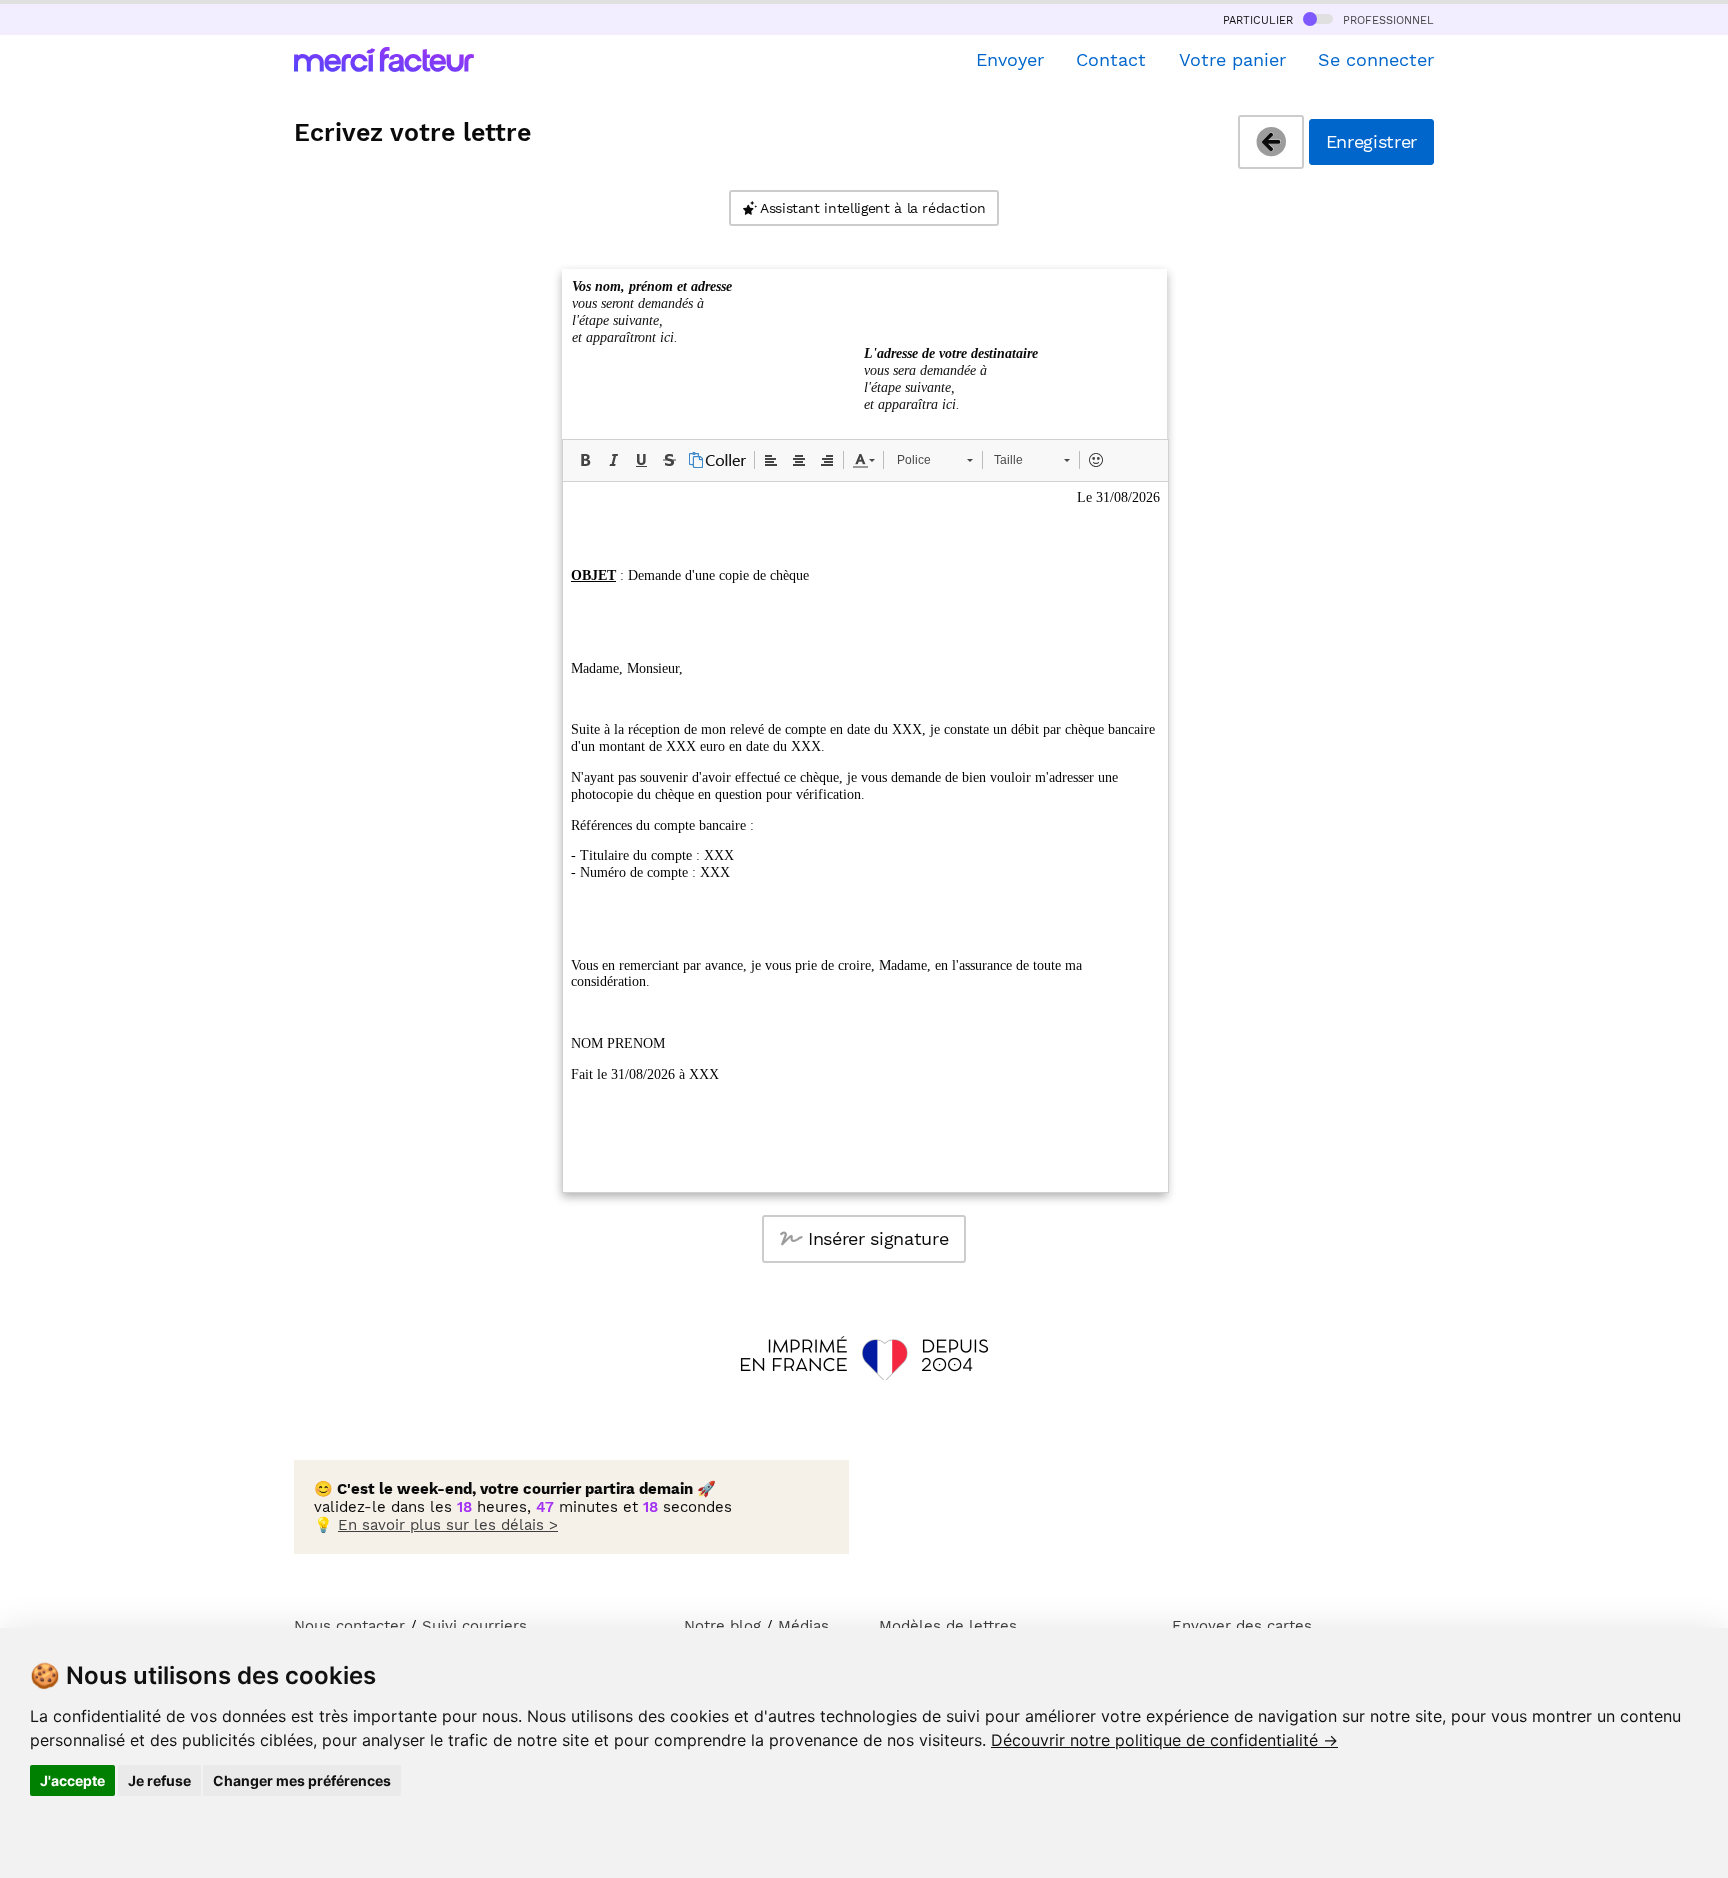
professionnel (1386, 19)
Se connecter (1376, 59)
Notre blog (722, 1626)
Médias (803, 1626)
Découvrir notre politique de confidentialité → (1164, 1740)
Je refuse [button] (159, 1780)
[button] (585, 460)
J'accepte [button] (72, 1780)
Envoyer (1009, 59)
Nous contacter (349, 1626)
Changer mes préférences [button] (302, 1780)
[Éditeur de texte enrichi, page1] (865, 837)
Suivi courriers (474, 1626)
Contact (1111, 59)
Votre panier (1232, 59)
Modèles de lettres (948, 1626)
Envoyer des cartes (1242, 1626)
